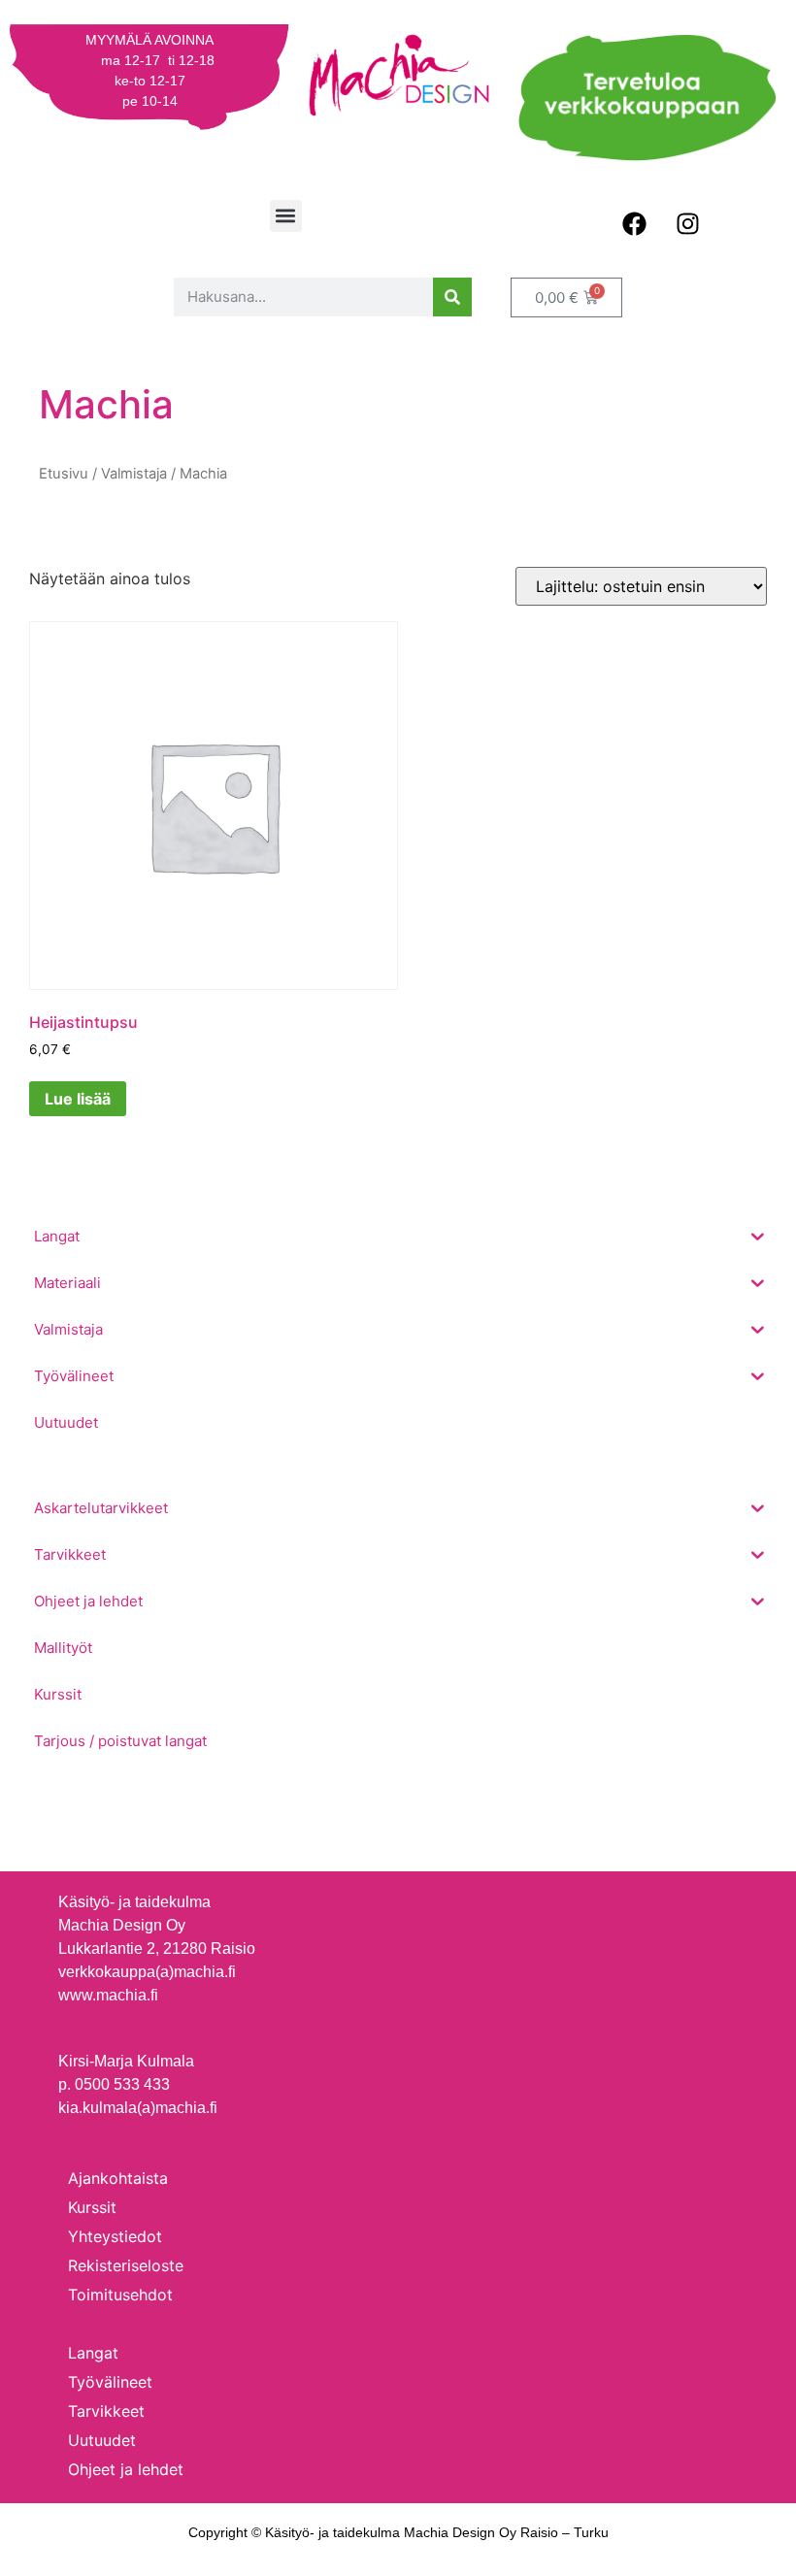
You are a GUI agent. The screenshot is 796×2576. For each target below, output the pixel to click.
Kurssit (92, 2207)
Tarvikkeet (106, 2411)
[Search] (452, 297)
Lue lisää (78, 1099)
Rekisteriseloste (126, 2265)
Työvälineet (110, 2382)
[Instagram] (687, 224)
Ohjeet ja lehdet (126, 2469)
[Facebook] (634, 224)
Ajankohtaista (118, 2178)
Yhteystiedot (115, 2236)
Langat (93, 2353)
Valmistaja (134, 474)
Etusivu (64, 474)
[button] (286, 216)
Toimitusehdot (120, 2295)
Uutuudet (102, 2440)
